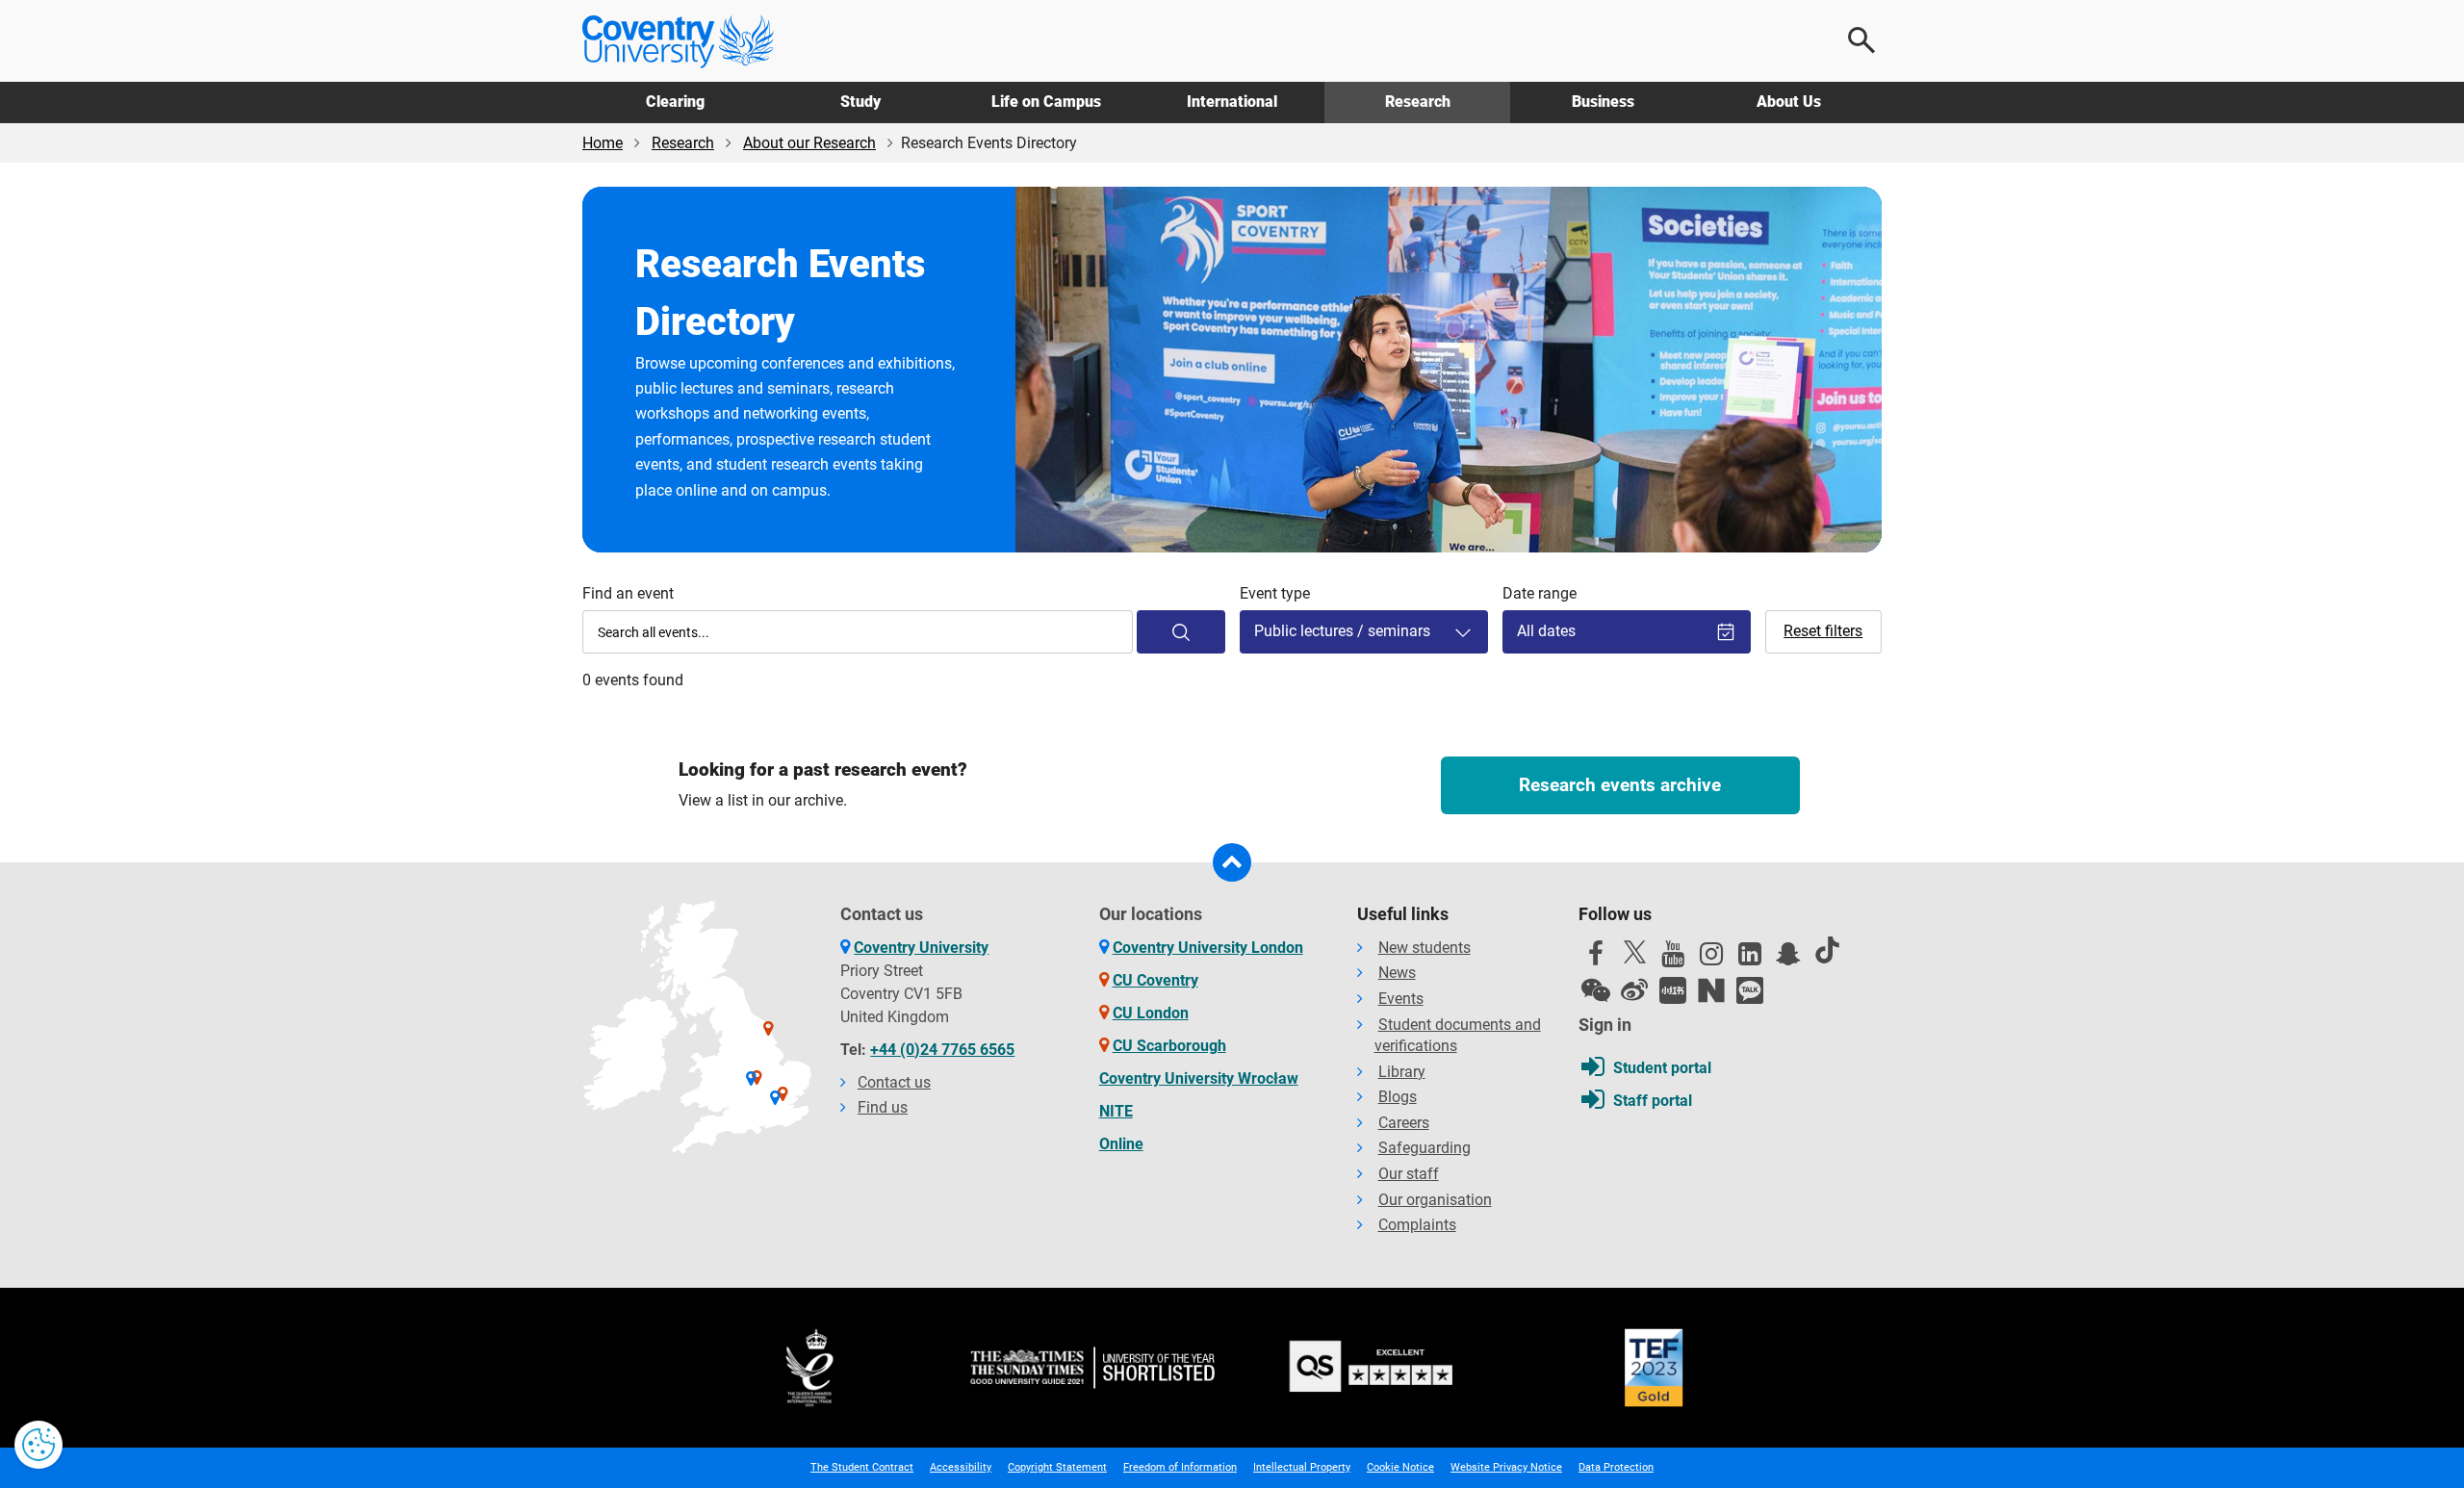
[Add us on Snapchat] (1788, 959)
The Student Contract (862, 1467)
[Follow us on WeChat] (1596, 990)
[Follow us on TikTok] (1827, 950)
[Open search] (1862, 40)
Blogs (1398, 1097)
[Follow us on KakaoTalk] (1750, 990)
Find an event (628, 593)
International (1232, 102)
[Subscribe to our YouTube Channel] (1673, 959)
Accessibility (961, 1467)
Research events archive (1620, 785)
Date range (1540, 593)
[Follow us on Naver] (1711, 990)
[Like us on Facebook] (1596, 959)
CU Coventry (1155, 980)
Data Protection (1616, 1467)
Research (1418, 102)
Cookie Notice (1400, 1467)
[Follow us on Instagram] (1711, 959)
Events (1401, 999)
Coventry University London (1208, 948)
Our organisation (1435, 1200)
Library (1402, 1072)
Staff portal (1653, 1101)
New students (1424, 948)
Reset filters (1823, 631)
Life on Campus (1046, 102)
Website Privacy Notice (1506, 1467)
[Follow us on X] (1634, 952)
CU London (1151, 1013)
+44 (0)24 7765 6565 (942, 1050)
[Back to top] (1232, 862)
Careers (1404, 1123)
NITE (1116, 1111)
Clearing (675, 102)
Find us (883, 1107)
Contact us (894, 1082)
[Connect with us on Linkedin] (1750, 959)
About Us (1789, 102)
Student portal (1662, 1068)
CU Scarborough (1169, 1046)
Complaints (1417, 1225)
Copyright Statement (1057, 1467)
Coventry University (921, 948)
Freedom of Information (1180, 1467)
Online (1121, 1144)
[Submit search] (1181, 632)
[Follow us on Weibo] (1634, 990)
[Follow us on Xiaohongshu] (1673, 990)
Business (1603, 102)
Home (603, 143)
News (1397, 973)
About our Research (809, 143)
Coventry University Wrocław (1199, 1078)
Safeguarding (1424, 1148)
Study (860, 102)
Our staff (1409, 1174)
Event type (1275, 593)
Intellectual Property (1302, 1467)
